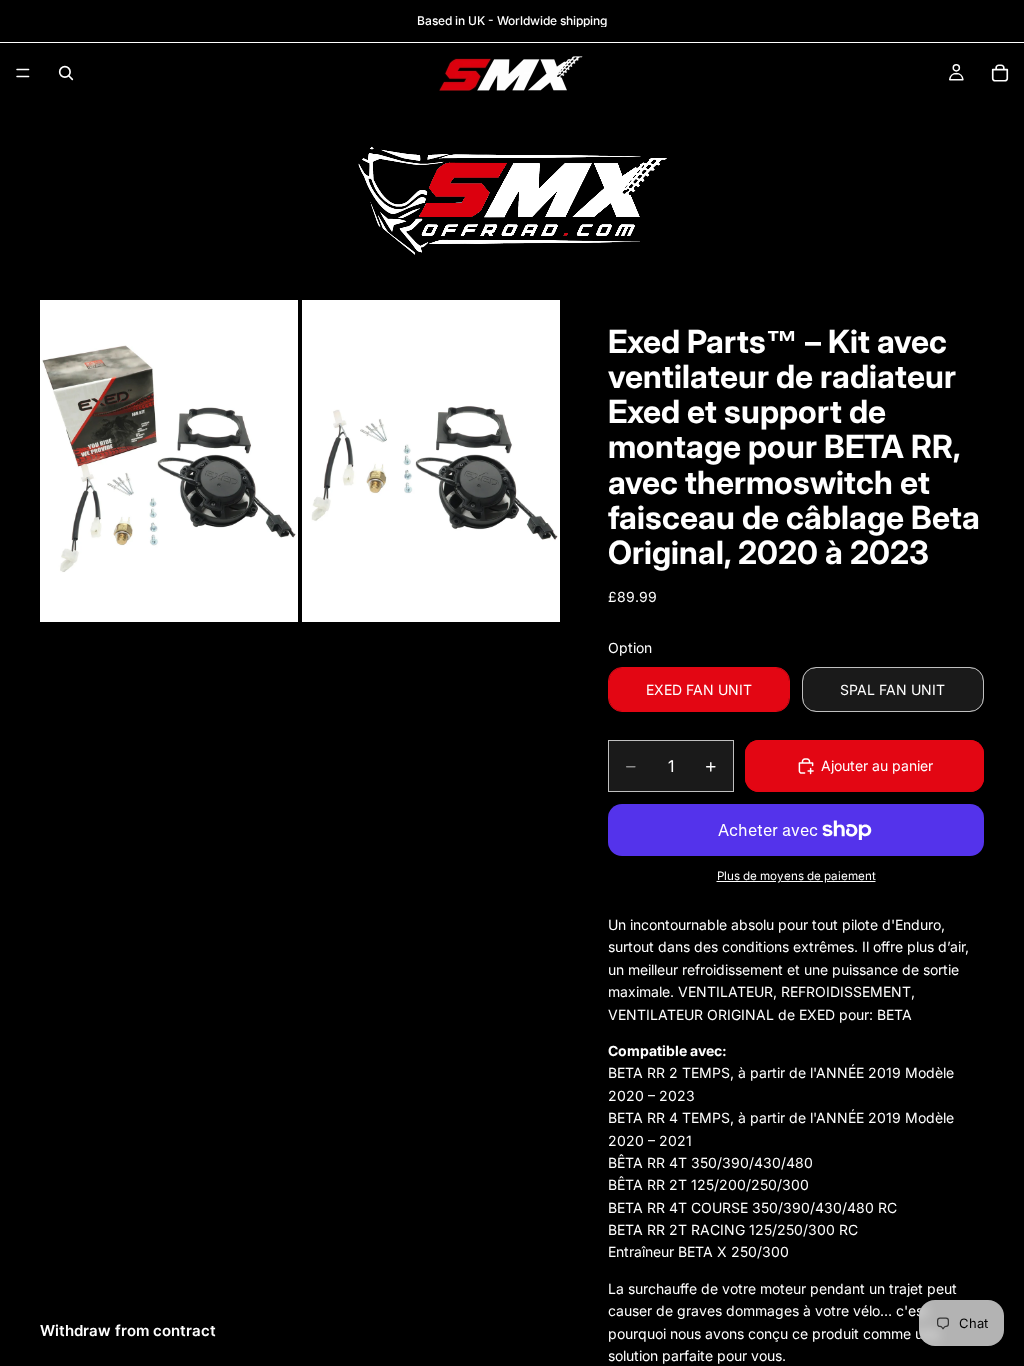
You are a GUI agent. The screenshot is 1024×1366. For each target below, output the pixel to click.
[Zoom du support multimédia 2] (431, 461)
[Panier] (1000, 73)
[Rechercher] (66, 73)
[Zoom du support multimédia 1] (169, 461)
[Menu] (23, 73)
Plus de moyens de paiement (796, 876)
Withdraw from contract (128, 1330)
